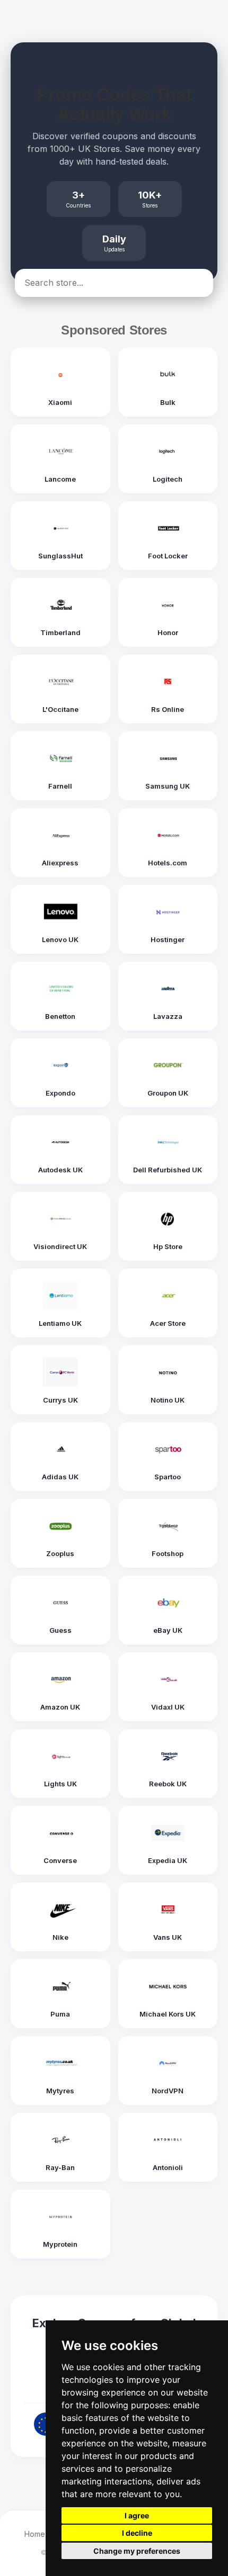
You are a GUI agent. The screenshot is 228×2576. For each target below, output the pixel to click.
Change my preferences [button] (137, 2551)
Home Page (45, 2534)
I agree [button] (137, 2515)
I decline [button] (137, 2533)
